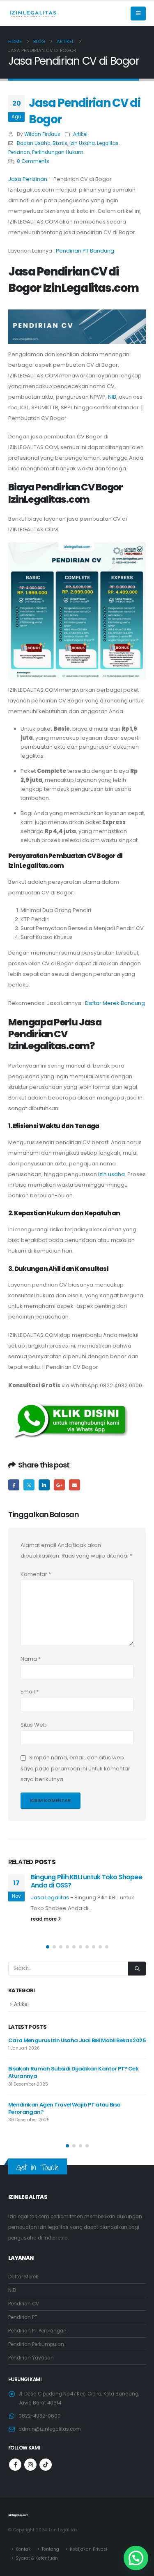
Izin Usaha (82, 143)
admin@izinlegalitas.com (50, 2429)
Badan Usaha (34, 143)
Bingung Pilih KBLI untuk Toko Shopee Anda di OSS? (86, 1881)
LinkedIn (44, 1485)
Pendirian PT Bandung (85, 251)
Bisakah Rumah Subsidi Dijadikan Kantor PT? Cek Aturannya (73, 2072)
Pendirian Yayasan (31, 2358)
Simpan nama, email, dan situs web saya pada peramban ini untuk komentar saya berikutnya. (75, 1769)
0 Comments (33, 161)
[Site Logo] (33, 14)
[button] (48, 1947)
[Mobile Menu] (138, 14)
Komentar (36, 1574)
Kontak (23, 2549)
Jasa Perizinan (28, 179)
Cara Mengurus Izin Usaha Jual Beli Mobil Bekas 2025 (77, 2040)
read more (44, 1919)
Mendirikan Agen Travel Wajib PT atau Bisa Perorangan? (64, 2108)
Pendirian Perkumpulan (36, 2344)
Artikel (80, 134)
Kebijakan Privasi (88, 2549)
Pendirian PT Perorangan (37, 2331)
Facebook (14, 1485)
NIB (112, 397)
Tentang (50, 2549)
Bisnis (60, 143)
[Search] (137, 1969)
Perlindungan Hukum (58, 152)
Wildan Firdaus (42, 134)
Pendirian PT (23, 2317)
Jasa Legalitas (50, 1898)
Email (75, 1485)
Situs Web (34, 1725)
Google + (59, 1485)
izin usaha (111, 1174)
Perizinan (19, 152)
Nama (31, 1659)
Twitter (29, 1485)
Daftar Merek (23, 2277)
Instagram (30, 2465)
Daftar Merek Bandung (115, 1003)
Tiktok (46, 2465)
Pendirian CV (24, 2304)
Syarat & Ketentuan (37, 2558)
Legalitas (108, 143)
